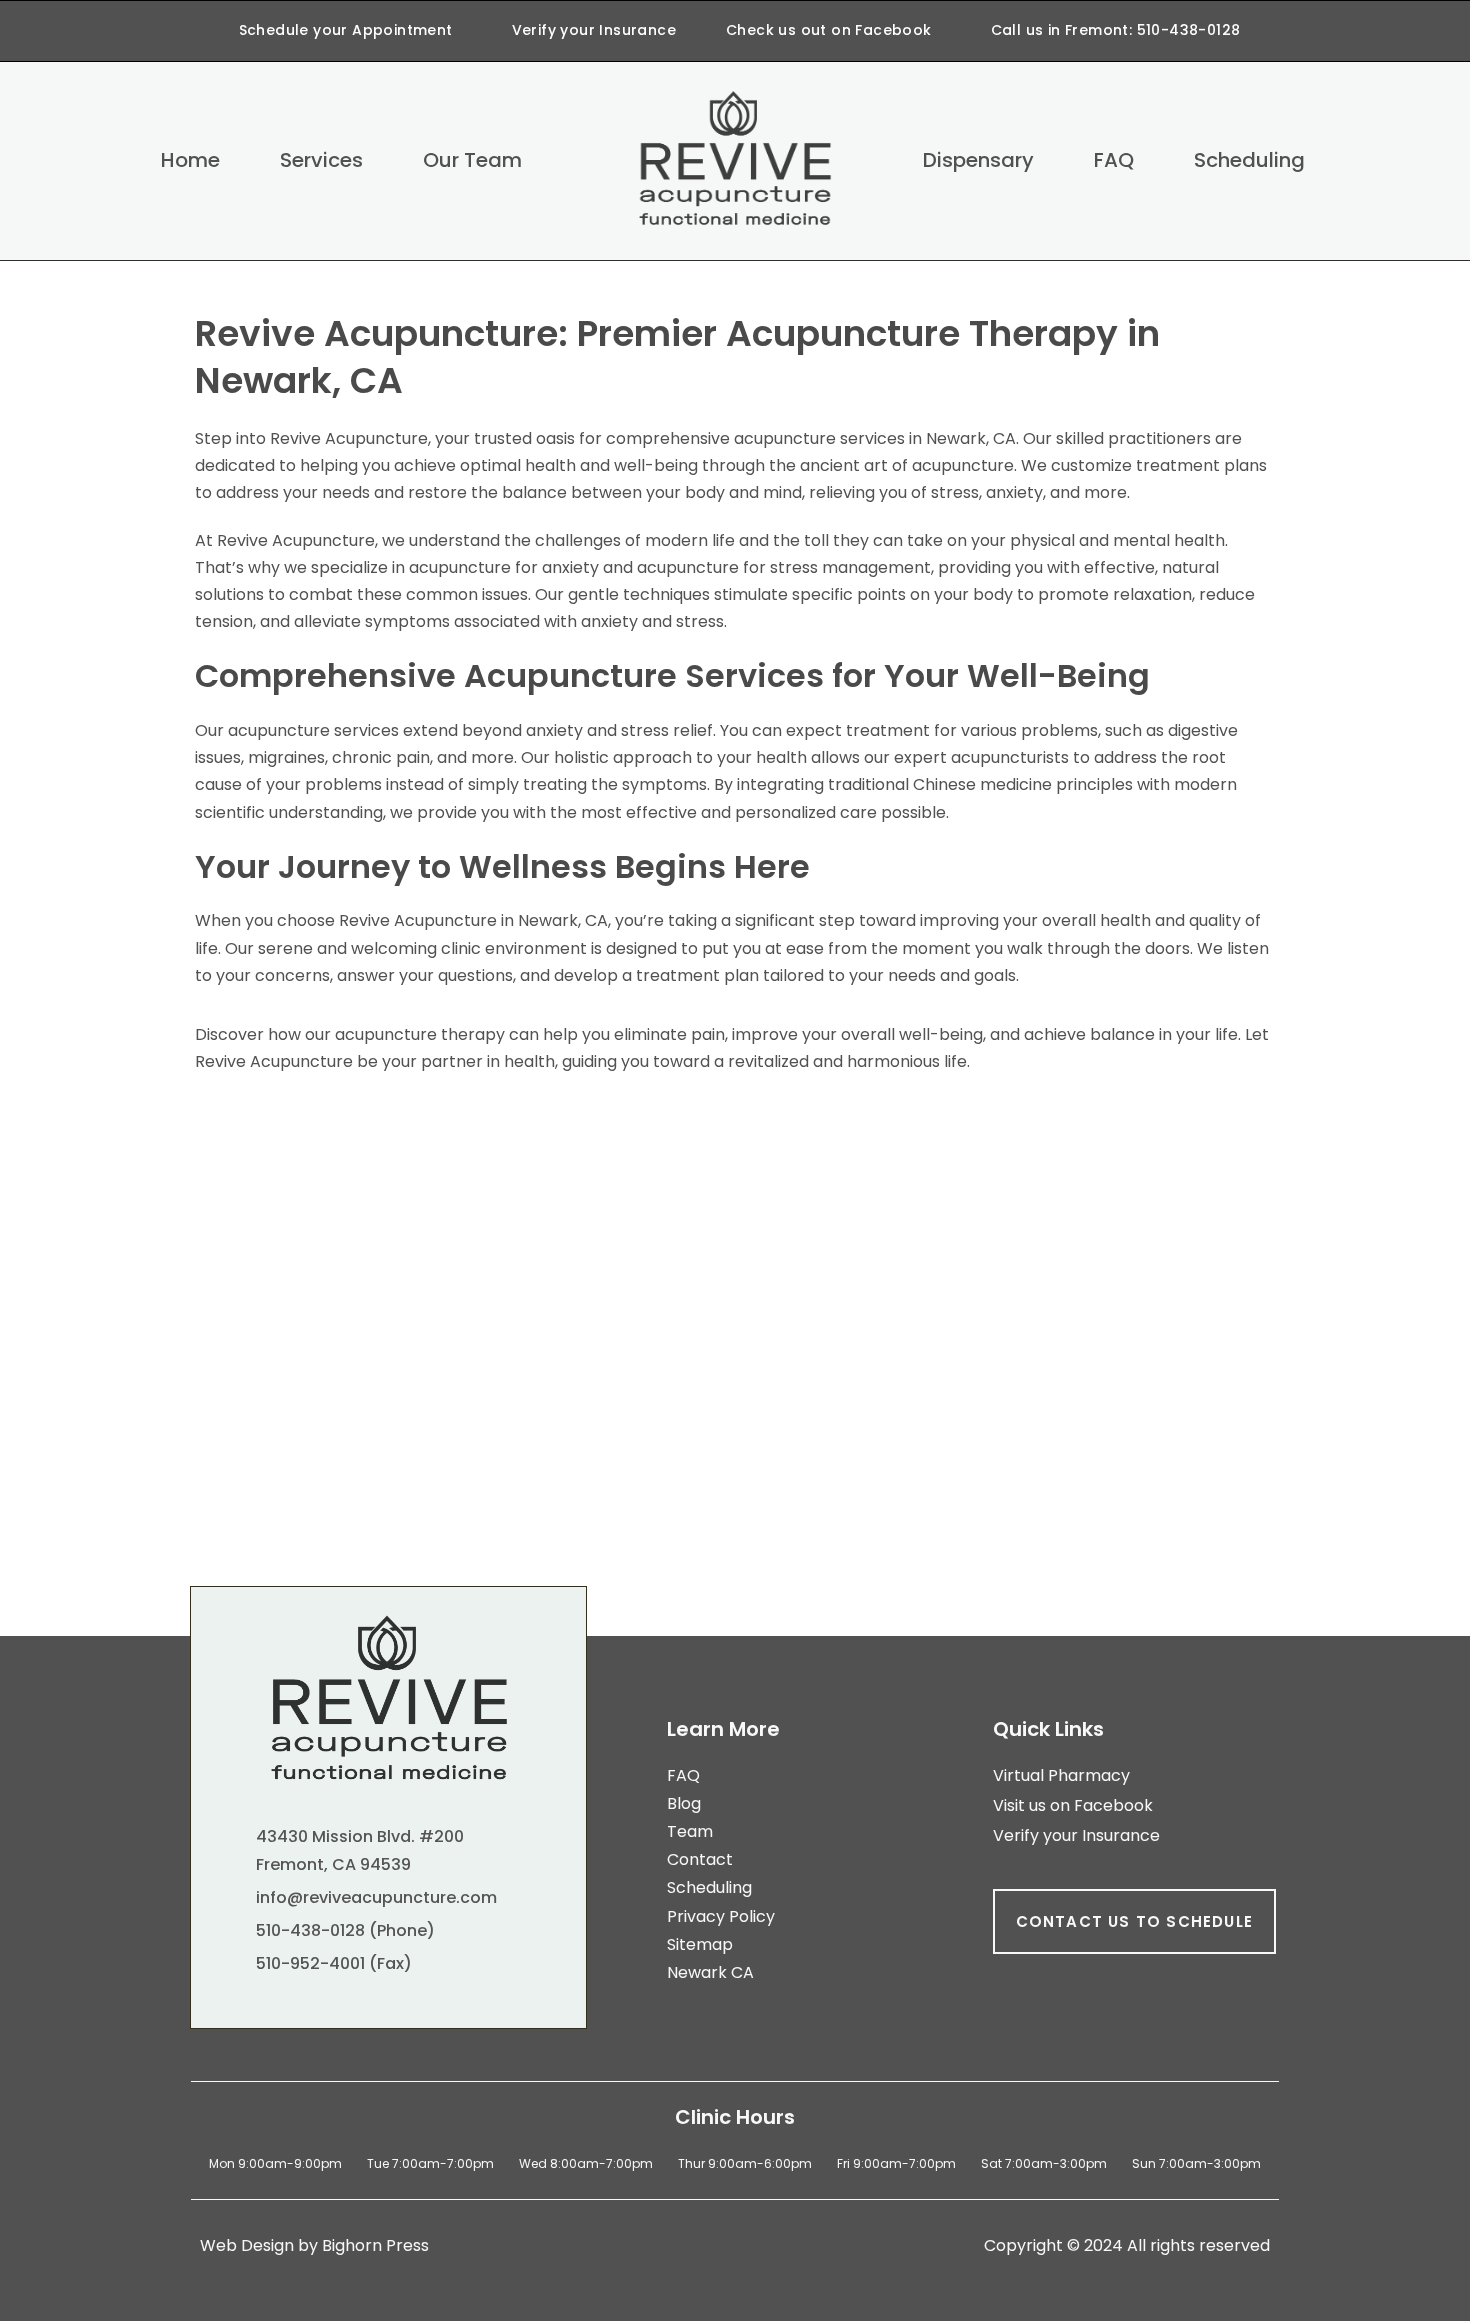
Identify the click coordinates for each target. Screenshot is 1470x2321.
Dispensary (978, 160)
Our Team (472, 160)
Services (321, 160)
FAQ (1114, 160)
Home (190, 160)
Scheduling (1249, 160)
